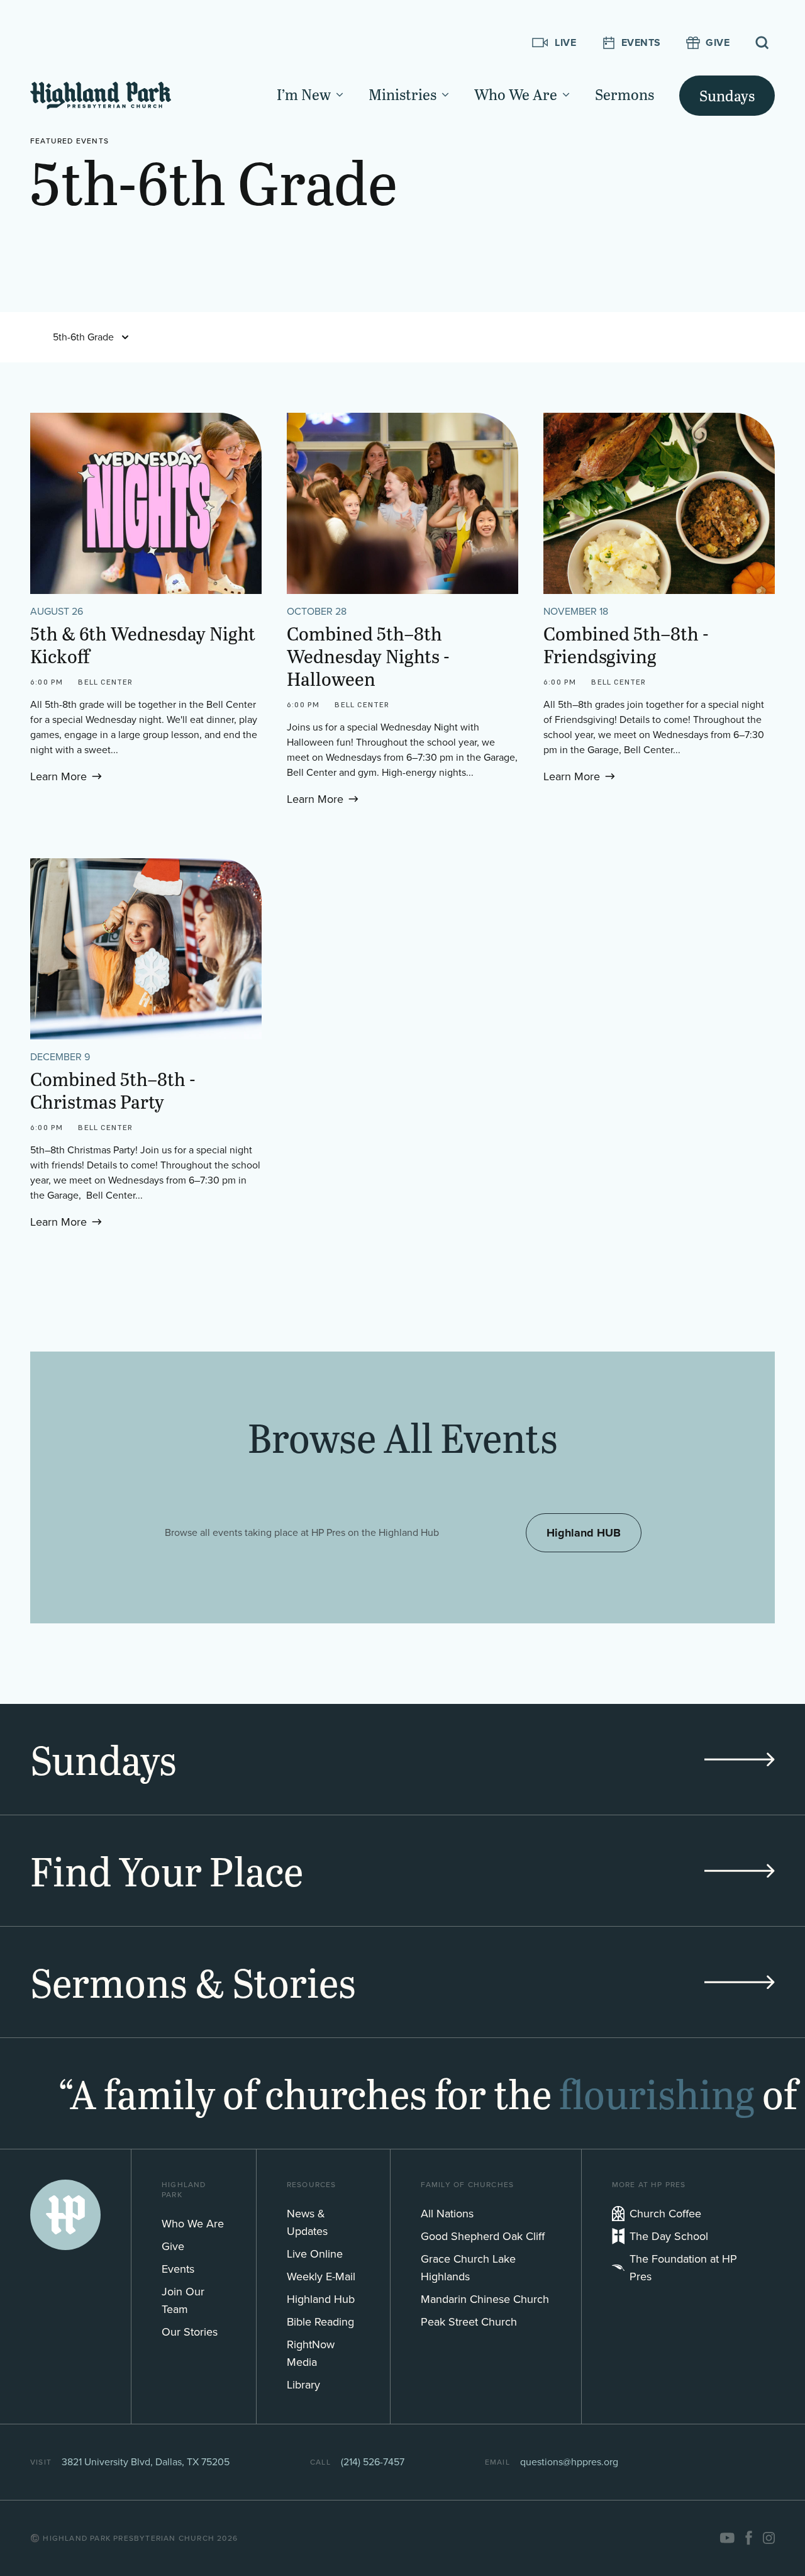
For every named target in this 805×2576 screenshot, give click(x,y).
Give (173, 2246)
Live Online (315, 2254)
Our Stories (190, 2332)
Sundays (727, 95)
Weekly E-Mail (321, 2276)
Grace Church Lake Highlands (468, 2268)
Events (178, 2269)
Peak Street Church (469, 2322)
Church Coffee (665, 2214)
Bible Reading (320, 2322)
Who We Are (193, 2224)
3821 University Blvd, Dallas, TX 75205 (146, 2462)
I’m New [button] (304, 94)
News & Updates (307, 2222)
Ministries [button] (402, 94)
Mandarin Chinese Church (485, 2299)
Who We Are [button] (516, 94)
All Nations (447, 2214)
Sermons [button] (625, 94)
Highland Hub (321, 2299)
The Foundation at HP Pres (683, 2268)
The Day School (669, 2236)
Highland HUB (584, 1533)
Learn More (58, 776)
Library (303, 2385)
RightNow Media (311, 2353)
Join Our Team (183, 2300)
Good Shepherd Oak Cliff (483, 2236)
